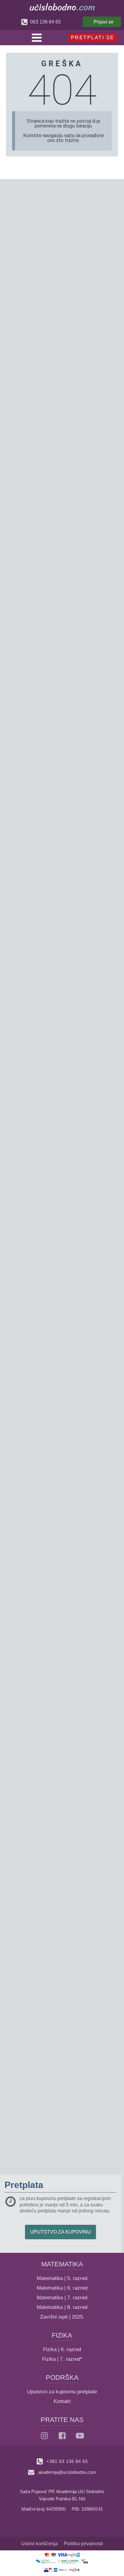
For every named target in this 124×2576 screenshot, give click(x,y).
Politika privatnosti (83, 2544)
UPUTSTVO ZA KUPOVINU (60, 2232)
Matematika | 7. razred (62, 2298)
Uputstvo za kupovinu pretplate (62, 2392)
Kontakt (62, 2401)
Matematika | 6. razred (62, 2288)
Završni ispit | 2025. (62, 2317)
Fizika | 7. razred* (62, 2359)
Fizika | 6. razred (62, 2349)
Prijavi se (104, 22)
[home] (62, 7)
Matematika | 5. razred (62, 2278)
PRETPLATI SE (93, 38)
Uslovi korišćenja (39, 2544)
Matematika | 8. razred (62, 2307)
